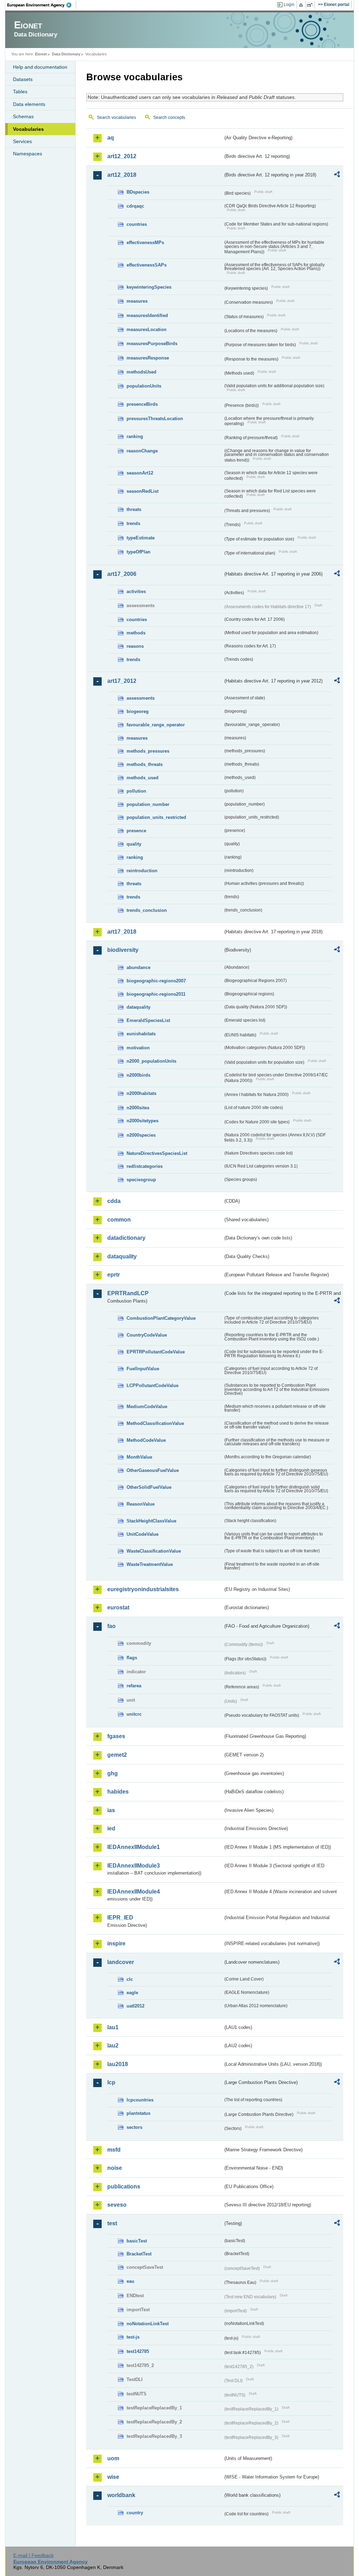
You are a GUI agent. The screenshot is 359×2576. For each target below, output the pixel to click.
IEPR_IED (120, 1918)
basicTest (137, 2241)
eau (130, 2281)
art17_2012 (122, 681)
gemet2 (117, 1755)
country (135, 2513)
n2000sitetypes (143, 1121)
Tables (20, 92)
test (112, 2223)
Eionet (41, 54)
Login (289, 5)
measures (137, 301)
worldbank (121, 2495)
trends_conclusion (147, 910)
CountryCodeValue (147, 1335)
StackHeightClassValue (151, 1521)
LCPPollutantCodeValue (153, 1385)
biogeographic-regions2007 (156, 981)
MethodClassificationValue (155, 1423)
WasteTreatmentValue (150, 1564)
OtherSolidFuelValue (149, 1487)
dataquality (138, 1007)
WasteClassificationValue (154, 1551)
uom (113, 2458)
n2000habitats (141, 1093)
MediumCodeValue (147, 1407)
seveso (117, 2205)
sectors (134, 2127)
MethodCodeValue (146, 1440)
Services (22, 141)
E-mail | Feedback (33, 2555)
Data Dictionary (66, 54)
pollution (136, 791)
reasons (135, 646)
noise (115, 2168)
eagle (132, 1993)
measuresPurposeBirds (152, 344)
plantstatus (138, 2113)
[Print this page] (302, 5)
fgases (116, 1736)
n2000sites (138, 1108)
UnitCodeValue (143, 1534)
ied (111, 1828)
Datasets (23, 79)
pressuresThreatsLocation (155, 419)
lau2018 (118, 2064)
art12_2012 (122, 156)
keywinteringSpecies (149, 287)
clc (130, 1979)
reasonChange (142, 451)
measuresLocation (147, 329)
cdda (114, 1201)
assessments (141, 698)
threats (134, 509)
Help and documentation (40, 67)
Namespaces (28, 154)
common (119, 1220)
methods (136, 633)
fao (111, 1626)
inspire (116, 1943)
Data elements (29, 104)
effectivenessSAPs (147, 265)
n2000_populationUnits (151, 1061)
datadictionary (126, 1238)
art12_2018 (122, 175)
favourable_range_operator (156, 725)
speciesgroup (141, 1180)
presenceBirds (142, 404)
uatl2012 (136, 2006)
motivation (138, 1048)
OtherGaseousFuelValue (153, 1470)
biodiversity (123, 950)
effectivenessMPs (145, 243)
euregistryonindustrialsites (143, 1589)
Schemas (23, 116)
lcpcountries (140, 2100)
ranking (135, 436)
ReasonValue (141, 1504)
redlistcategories (145, 1166)
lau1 (113, 2027)
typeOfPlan (138, 552)
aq (111, 138)
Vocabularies (28, 129)
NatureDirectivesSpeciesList (157, 1153)
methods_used (143, 778)
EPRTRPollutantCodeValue (156, 1352)
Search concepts (169, 117)
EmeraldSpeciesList (148, 1020)
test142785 (138, 2351)
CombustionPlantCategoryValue (161, 1318)
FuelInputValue (143, 1369)
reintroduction (142, 871)
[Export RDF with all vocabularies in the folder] (337, 175)
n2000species (141, 1135)
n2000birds (138, 1075)
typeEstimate (141, 538)
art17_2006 (122, 574)
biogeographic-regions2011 (156, 994)
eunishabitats (141, 1034)
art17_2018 (122, 932)
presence (136, 831)
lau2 (113, 2046)
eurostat (118, 1608)
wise (113, 2477)
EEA (42, 5)
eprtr (114, 1275)
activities (136, 591)
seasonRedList (143, 491)
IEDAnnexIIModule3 (134, 1866)
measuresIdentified (147, 315)
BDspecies (138, 192)
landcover (121, 1962)
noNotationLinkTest (148, 2324)
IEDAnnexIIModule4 (134, 1892)
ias (111, 1810)
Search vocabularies (116, 117)
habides (118, 1792)
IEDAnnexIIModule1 (134, 1847)
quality (134, 844)
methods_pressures (148, 751)
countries (137, 224)
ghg (113, 1773)
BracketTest (139, 2254)
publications (124, 2187)
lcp (111, 2082)
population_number (148, 804)
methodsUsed (141, 372)
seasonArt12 (140, 473)
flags (132, 1658)
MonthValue (139, 1457)
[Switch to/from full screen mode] (311, 5)
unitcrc (134, 1714)
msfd (114, 2150)
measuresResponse (148, 358)
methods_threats (145, 764)
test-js (133, 2337)
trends (133, 523)
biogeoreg (138, 711)
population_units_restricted (156, 817)
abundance (138, 967)
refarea (134, 1686)
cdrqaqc (135, 206)
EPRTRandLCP (128, 1293)
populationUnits (144, 386)
